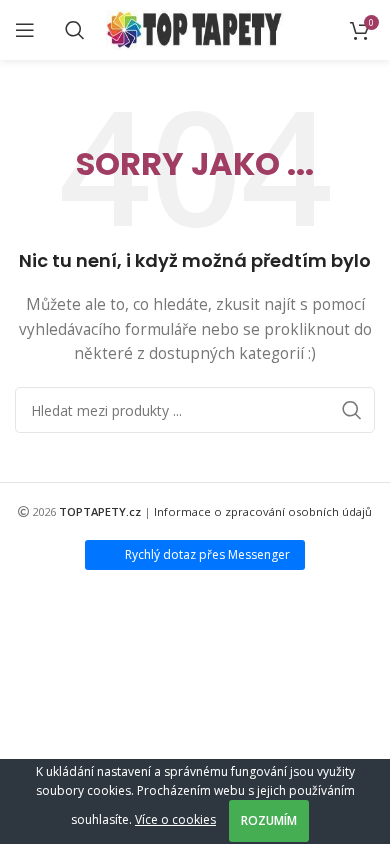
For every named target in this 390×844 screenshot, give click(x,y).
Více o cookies (175, 819)
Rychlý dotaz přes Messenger (207, 554)
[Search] (75, 30)
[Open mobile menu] (25, 30)
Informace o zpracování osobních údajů (263, 511)
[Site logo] (195, 28)
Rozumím (269, 820)
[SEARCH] (352, 410)
